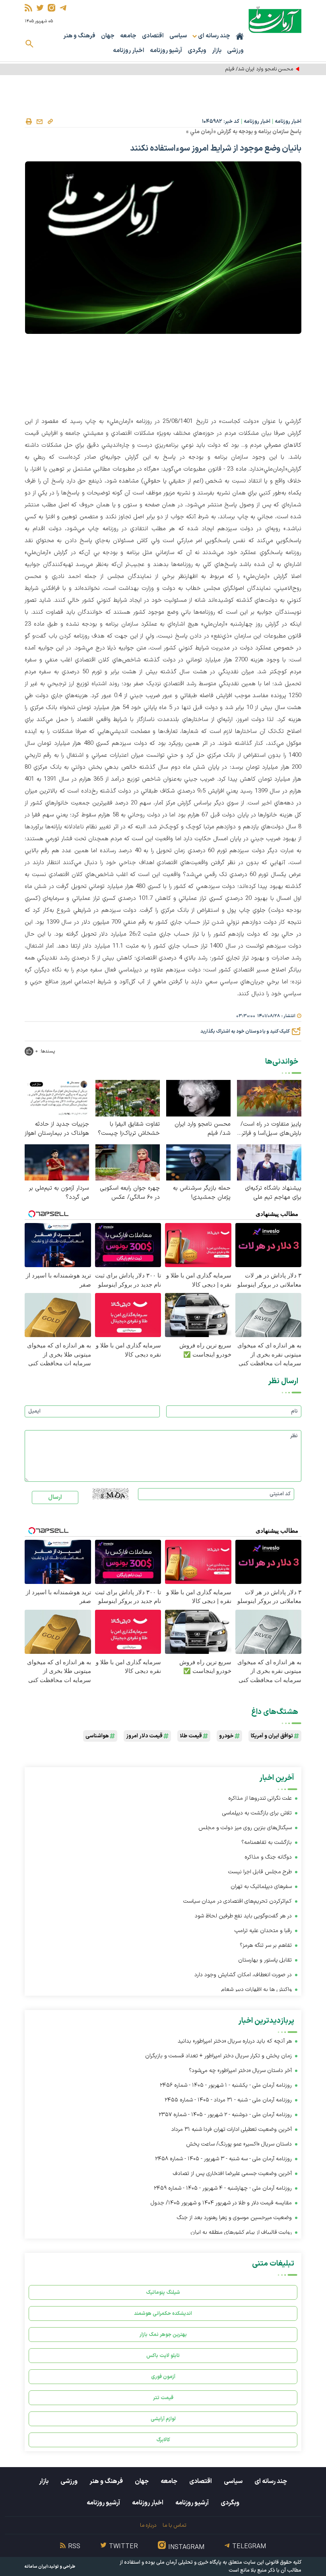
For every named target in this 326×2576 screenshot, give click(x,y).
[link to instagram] (51, 8)
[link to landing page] (275, 20)
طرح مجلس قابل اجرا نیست (260, 1872)
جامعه (128, 36)
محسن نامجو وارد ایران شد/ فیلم (259, 69)
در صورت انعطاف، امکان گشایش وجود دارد (243, 1975)
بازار (217, 51)
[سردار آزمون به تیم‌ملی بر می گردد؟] (57, 1162)
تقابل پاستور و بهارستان (265, 1960)
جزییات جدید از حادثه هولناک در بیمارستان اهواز (57, 1129)
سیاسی (178, 36)
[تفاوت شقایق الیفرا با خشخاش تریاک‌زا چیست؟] (128, 1098)
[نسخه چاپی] (29, 122)
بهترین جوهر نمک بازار (163, 2335)
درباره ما (148, 2525)
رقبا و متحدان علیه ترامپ (263, 1931)
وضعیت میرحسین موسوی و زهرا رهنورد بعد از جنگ (234, 2218)
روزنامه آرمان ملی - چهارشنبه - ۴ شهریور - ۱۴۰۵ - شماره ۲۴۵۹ (223, 2188)
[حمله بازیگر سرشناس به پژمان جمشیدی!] (198, 1162)
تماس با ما (174, 2525)
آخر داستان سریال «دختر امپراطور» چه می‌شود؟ (240, 2071)
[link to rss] (28, 8)
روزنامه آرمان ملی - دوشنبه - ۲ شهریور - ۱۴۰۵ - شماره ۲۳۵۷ (225, 2115)
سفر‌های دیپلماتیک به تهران (260, 1887)
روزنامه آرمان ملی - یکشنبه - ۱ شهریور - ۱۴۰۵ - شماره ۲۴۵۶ (226, 2085)
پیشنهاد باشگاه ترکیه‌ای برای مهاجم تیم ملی (273, 1193)
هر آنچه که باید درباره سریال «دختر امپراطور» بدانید (235, 2041)
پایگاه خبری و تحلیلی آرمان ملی (189, 2562)
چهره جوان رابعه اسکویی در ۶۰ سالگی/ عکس (130, 1193)
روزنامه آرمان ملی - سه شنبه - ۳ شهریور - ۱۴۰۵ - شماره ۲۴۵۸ (223, 2159)
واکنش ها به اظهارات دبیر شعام (257, 1990)
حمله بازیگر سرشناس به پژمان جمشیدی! (202, 1193)
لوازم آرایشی (163, 2419)
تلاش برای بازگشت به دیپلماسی (256, 1813)
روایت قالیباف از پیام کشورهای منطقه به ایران (241, 2232)
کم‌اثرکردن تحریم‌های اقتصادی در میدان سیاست (238, 1901)
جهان (108, 36)
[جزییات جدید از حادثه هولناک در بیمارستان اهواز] (57, 1098)
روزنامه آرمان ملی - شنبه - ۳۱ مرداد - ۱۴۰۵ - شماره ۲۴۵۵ (228, 2100)
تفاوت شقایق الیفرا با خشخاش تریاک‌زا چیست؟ (129, 1129)
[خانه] (240, 36)
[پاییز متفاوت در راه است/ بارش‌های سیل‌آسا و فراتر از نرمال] (269, 1098)
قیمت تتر (163, 2398)
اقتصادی (153, 36)
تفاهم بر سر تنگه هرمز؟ (266, 1945)
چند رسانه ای (271, 2481)
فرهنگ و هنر (79, 36)
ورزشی (235, 51)
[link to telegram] (63, 8)
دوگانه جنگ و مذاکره (268, 1857)
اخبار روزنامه (129, 51)
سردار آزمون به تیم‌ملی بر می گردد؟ (59, 1193)
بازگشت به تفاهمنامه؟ (267, 1842)
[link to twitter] (40, 8)
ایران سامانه (36, 2567)
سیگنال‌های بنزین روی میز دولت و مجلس (245, 1828)
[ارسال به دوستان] (39, 122)
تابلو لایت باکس (163, 2356)
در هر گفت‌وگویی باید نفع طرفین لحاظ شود (243, 1916)
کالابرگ (163, 2440)
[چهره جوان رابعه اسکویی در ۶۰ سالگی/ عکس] (128, 1162)
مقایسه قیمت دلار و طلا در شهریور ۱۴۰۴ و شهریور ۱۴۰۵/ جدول (221, 2203)
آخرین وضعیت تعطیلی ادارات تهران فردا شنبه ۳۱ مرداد (232, 2129)
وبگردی (197, 51)
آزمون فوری (163, 2377)
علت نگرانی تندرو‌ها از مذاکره (260, 1798)
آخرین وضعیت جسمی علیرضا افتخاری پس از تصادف (232, 2174)
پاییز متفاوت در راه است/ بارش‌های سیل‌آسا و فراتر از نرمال (271, 1129)
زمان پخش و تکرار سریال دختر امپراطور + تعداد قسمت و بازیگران (218, 2056)
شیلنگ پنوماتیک (163, 2292)
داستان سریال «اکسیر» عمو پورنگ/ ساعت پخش (239, 2144)
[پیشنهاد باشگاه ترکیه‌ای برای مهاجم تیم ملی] (269, 1162)
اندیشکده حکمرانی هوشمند (163, 2313)
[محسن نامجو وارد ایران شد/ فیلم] (198, 1098)
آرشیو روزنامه (166, 51)
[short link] (50, 121)
